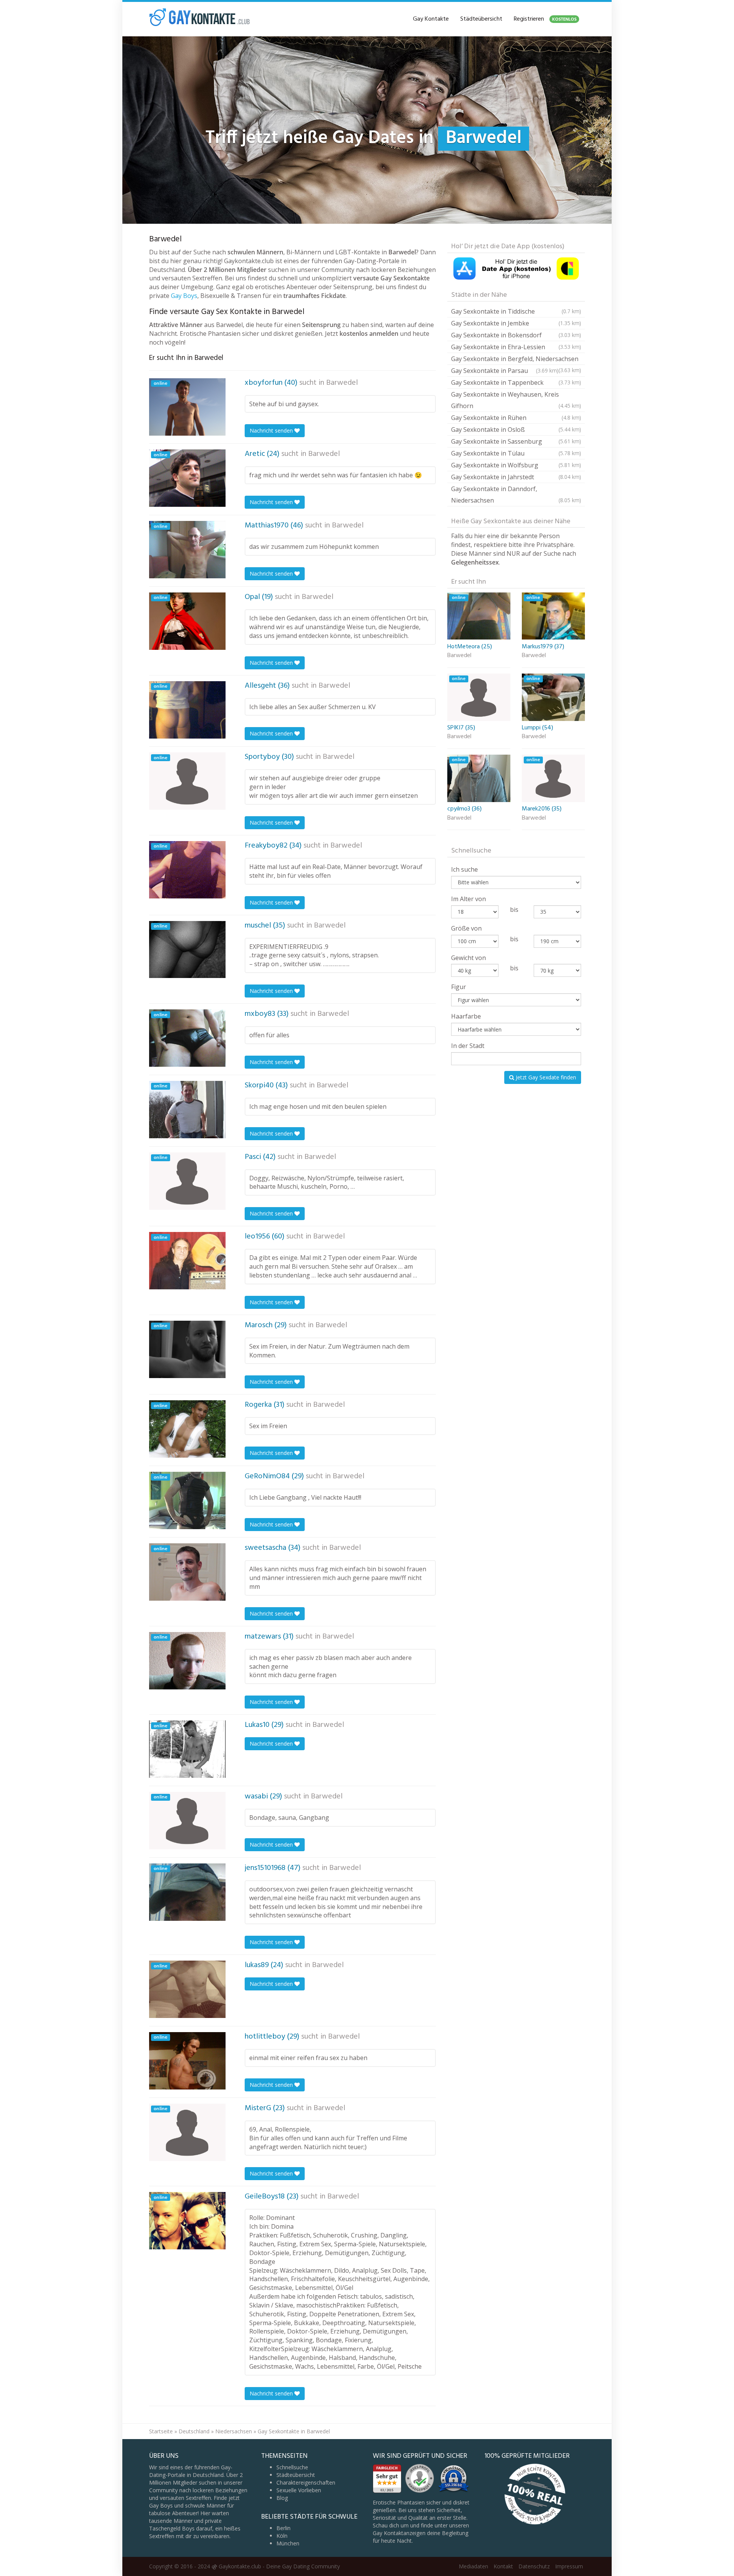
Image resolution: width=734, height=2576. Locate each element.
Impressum (569, 2566)
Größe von (466, 928)
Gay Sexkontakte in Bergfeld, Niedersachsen (516, 360)
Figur (459, 987)
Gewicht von (468, 958)
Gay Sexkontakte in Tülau (516, 453)
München (288, 2543)
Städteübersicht (481, 19)
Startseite (161, 2431)
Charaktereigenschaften (306, 2482)
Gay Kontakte (431, 19)
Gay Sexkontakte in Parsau (505, 371)
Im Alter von (468, 899)
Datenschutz (534, 2566)
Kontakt (503, 2566)
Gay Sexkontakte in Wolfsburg (516, 465)
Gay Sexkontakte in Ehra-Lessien (516, 347)
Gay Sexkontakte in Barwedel (294, 2431)
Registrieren (545, 19)
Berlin (283, 2528)
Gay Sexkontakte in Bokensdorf (516, 335)
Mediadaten (473, 2566)
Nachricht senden (272, 430)
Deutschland (194, 2431)
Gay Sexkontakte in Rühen (516, 418)
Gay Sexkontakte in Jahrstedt (516, 477)
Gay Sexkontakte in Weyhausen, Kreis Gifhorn (516, 400)
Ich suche (464, 869)
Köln (282, 2536)
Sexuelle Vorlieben (299, 2490)
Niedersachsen (234, 2431)
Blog (282, 2498)
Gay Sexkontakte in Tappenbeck (516, 382)
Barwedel (342, 383)
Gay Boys (184, 296)
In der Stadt (468, 1046)
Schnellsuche (292, 2467)
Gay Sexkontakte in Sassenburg (516, 441)
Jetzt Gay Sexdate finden (545, 1077)
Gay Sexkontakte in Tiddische (516, 311)
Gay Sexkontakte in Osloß (516, 430)
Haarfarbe (466, 1016)
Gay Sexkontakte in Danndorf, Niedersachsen (516, 495)
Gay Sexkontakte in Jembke (516, 323)
